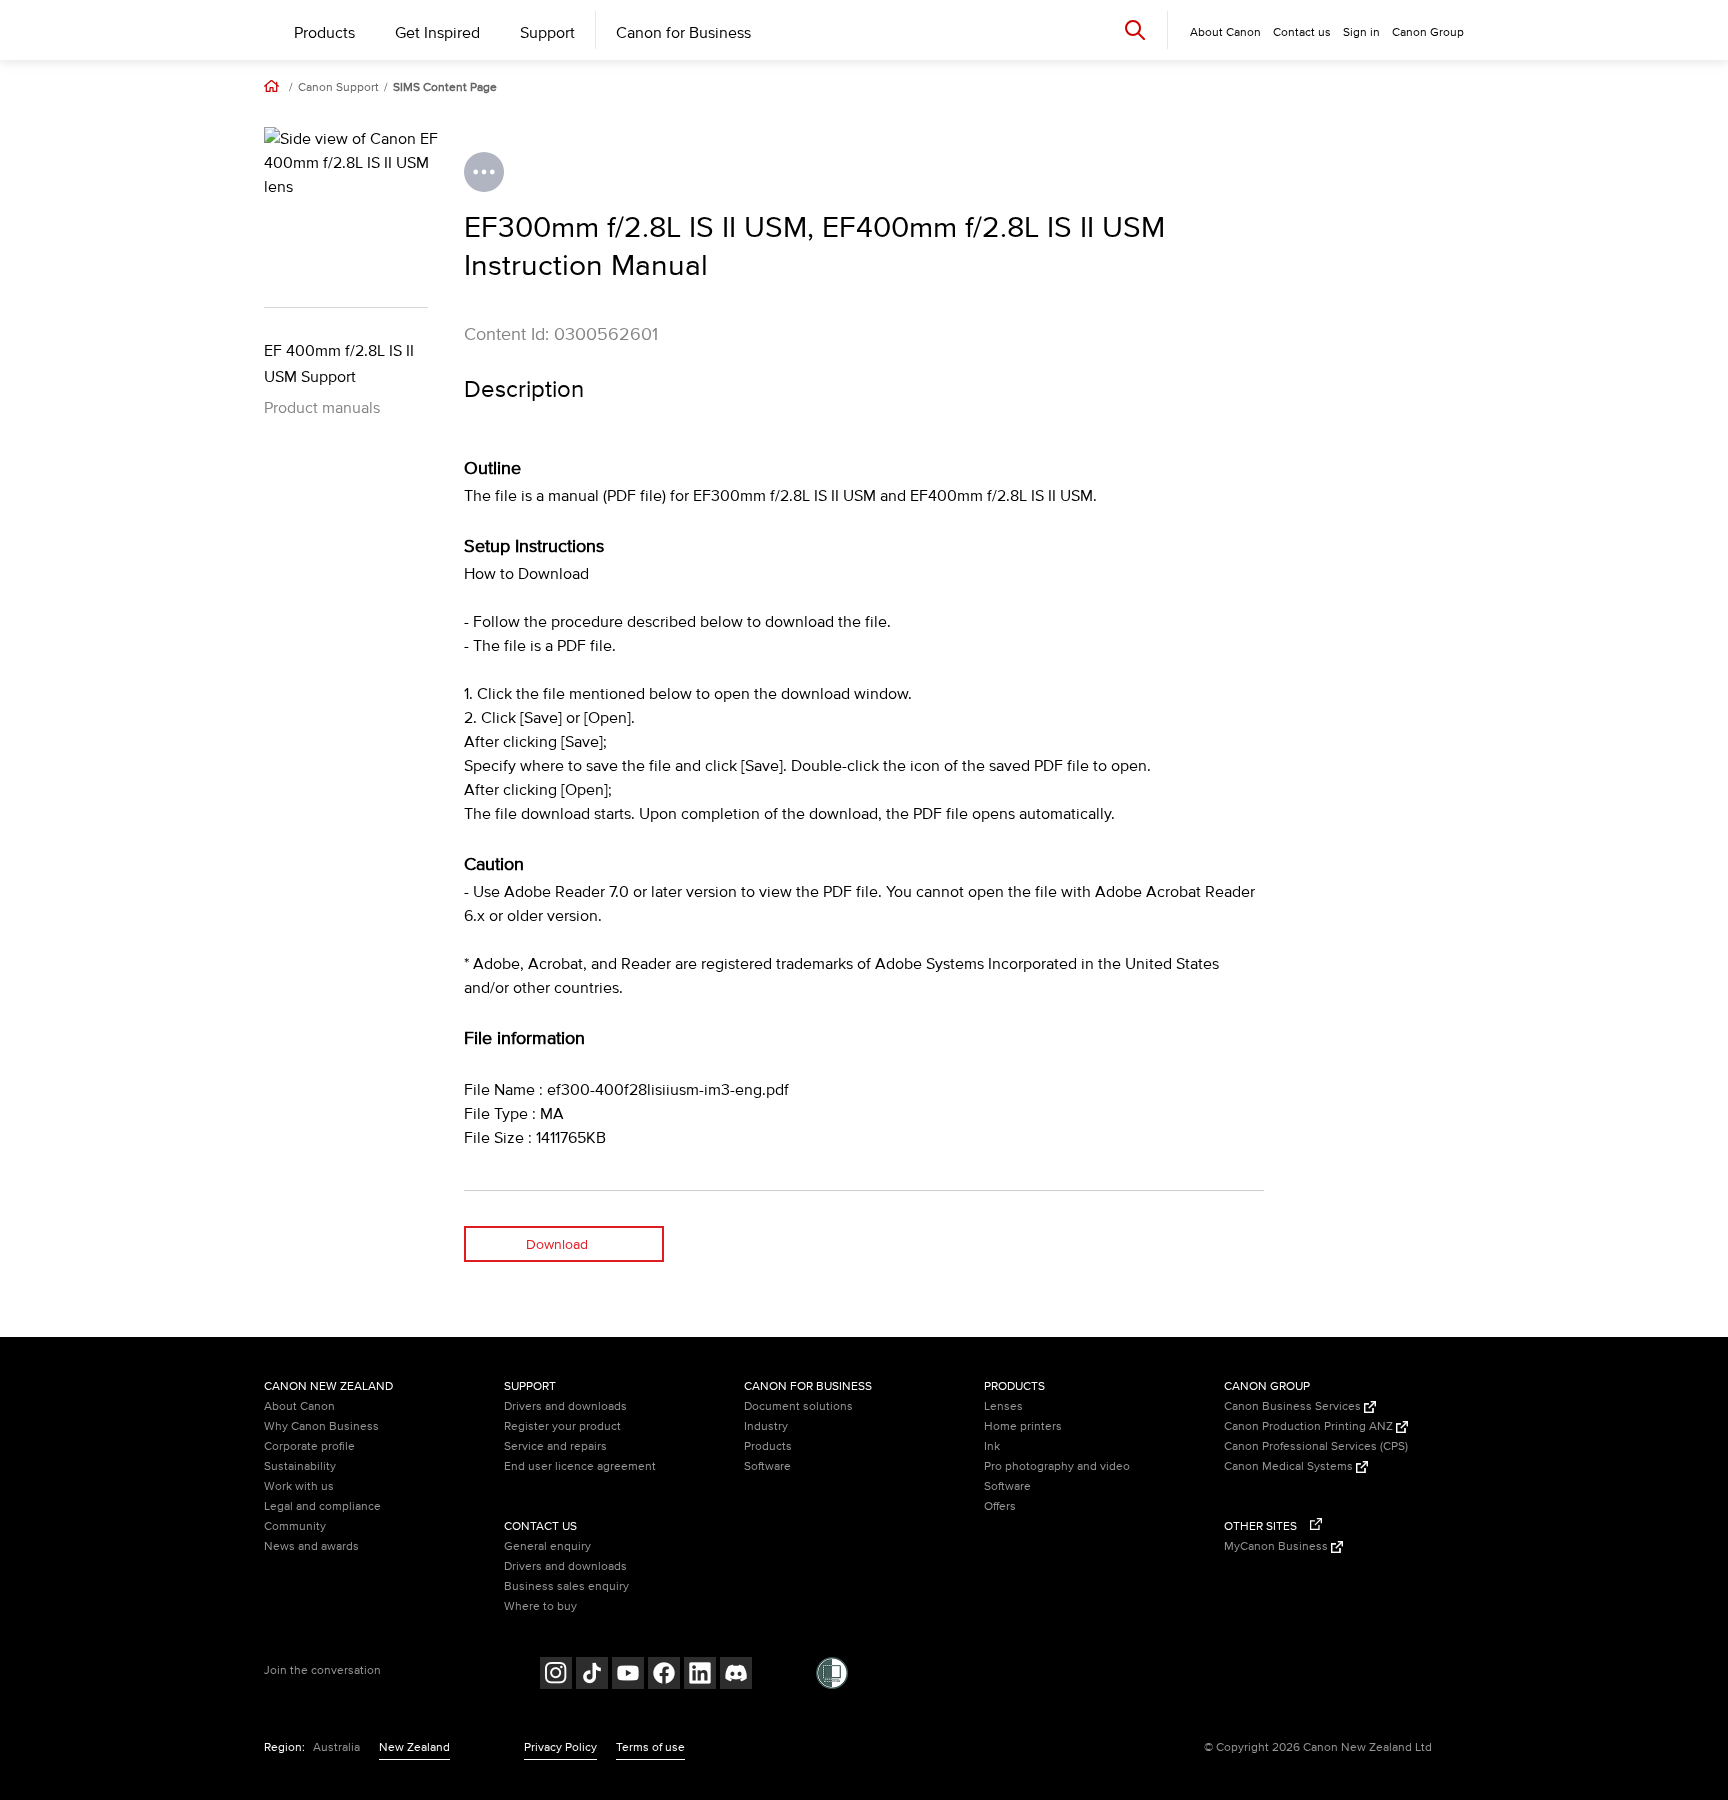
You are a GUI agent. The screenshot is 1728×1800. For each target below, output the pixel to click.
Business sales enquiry (566, 1586)
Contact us (1302, 32)
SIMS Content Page (445, 88)
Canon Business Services (1294, 1406)
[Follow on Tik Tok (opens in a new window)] (592, 1675)
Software (767, 1466)
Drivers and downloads (565, 1406)
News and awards (311, 1546)
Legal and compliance (322, 1506)
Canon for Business (683, 33)
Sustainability (300, 1466)
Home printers (1023, 1426)
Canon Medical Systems (1290, 1466)
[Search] (1135, 29)
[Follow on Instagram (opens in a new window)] (556, 1675)
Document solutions (798, 1406)
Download (557, 1244)
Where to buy (540, 1606)
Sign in (1361, 32)
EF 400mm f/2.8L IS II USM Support (339, 364)
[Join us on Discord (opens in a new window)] (736, 1675)
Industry (766, 1426)
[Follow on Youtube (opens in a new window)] (628, 1675)
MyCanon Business (1277, 1546)
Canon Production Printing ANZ (1310, 1426)
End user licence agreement (580, 1466)
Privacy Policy (560, 1747)
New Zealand (414, 1747)
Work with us (299, 1486)
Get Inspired (437, 33)
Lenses (1003, 1406)
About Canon (299, 1406)
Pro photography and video (1057, 1466)
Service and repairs (555, 1446)
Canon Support (338, 88)
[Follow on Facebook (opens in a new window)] (664, 1675)
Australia (336, 1747)
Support (547, 33)
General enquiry (547, 1546)
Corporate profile (309, 1446)
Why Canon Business (321, 1426)
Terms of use (650, 1747)
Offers (1000, 1506)
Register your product (562, 1426)
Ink (992, 1446)
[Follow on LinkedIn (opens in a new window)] (700, 1675)
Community (295, 1526)
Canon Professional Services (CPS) (1316, 1446)
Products (324, 33)
